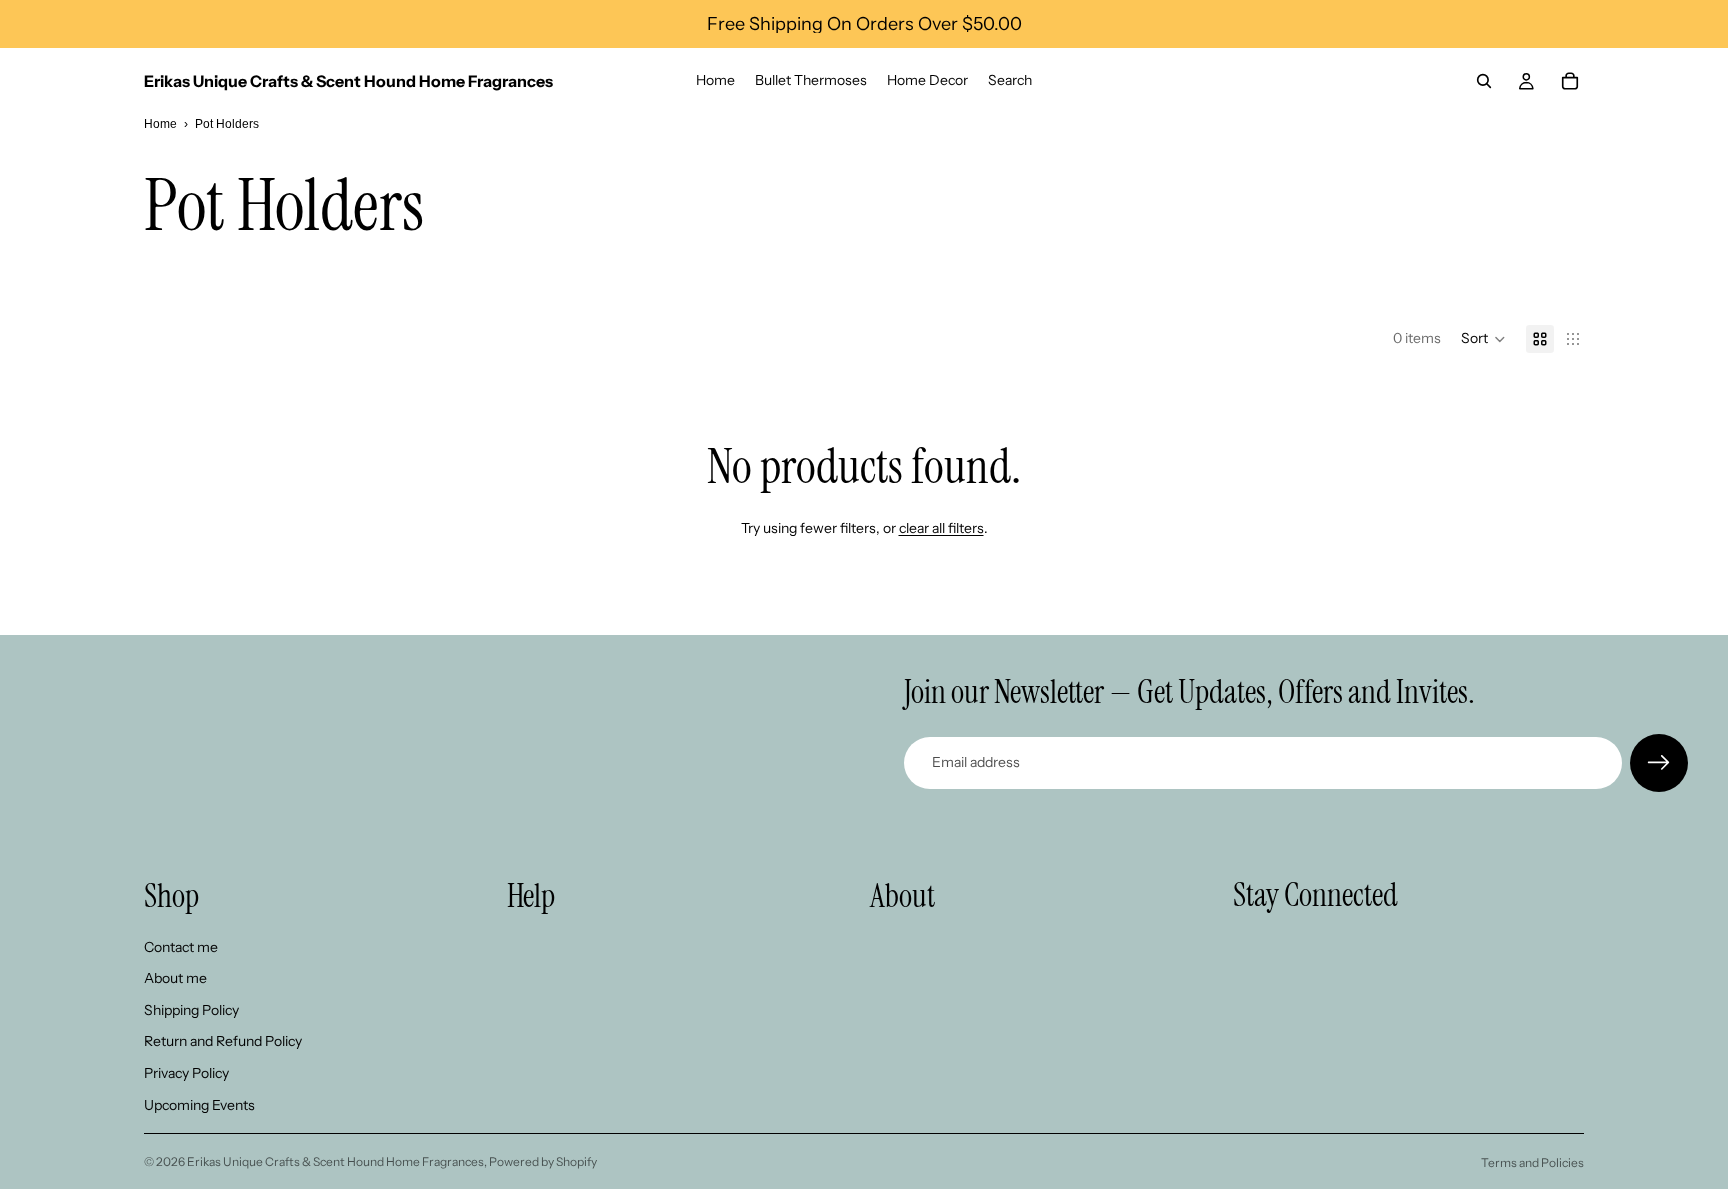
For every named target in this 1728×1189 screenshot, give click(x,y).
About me (175, 978)
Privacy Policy (186, 1073)
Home (160, 124)
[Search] (1484, 81)
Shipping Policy (191, 1010)
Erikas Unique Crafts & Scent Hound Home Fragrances (335, 1161)
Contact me (181, 947)
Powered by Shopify (543, 1161)
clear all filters (941, 528)
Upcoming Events (199, 1105)
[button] (1483, 339)
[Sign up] (1659, 763)
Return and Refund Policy (223, 1041)
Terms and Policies (1532, 1162)
